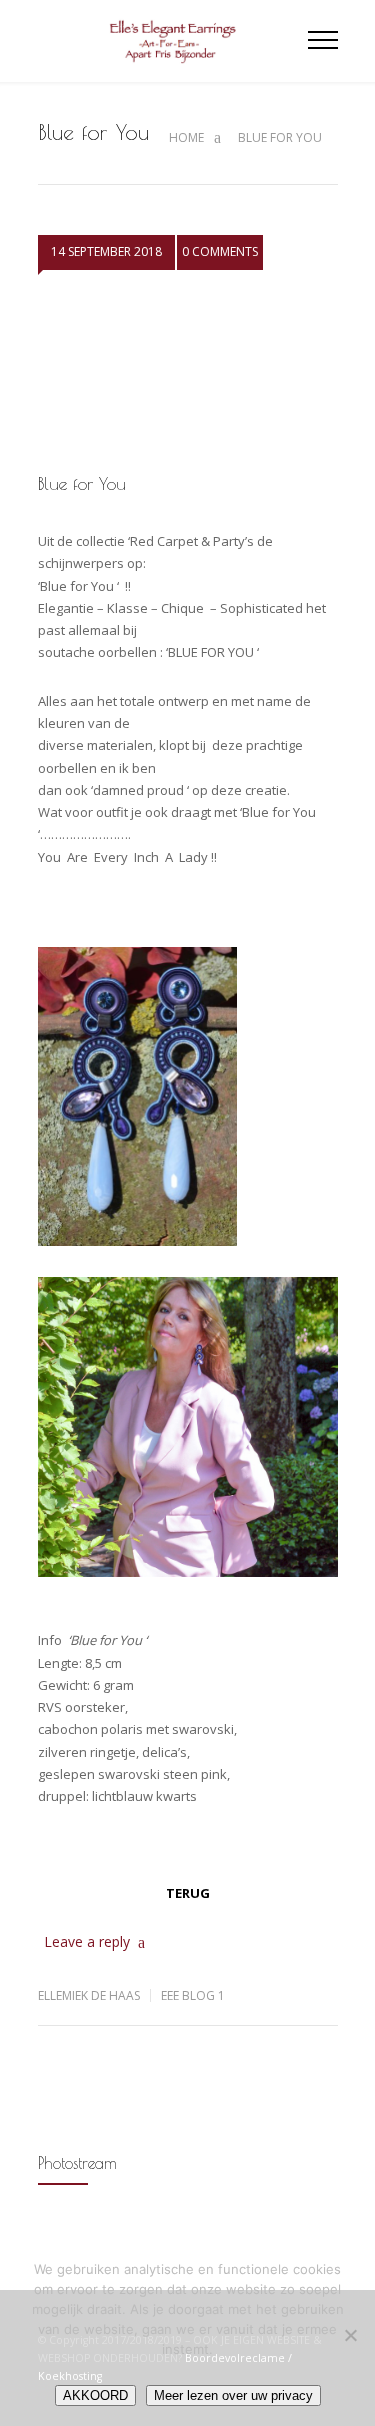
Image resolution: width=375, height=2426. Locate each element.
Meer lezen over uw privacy (233, 2395)
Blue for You (82, 483)
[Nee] (350, 2335)
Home (186, 137)
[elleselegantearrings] (173, 41)
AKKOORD (95, 2395)
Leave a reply (87, 1941)
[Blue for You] (188, 375)
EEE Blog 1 (193, 1995)
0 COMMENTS (220, 251)
